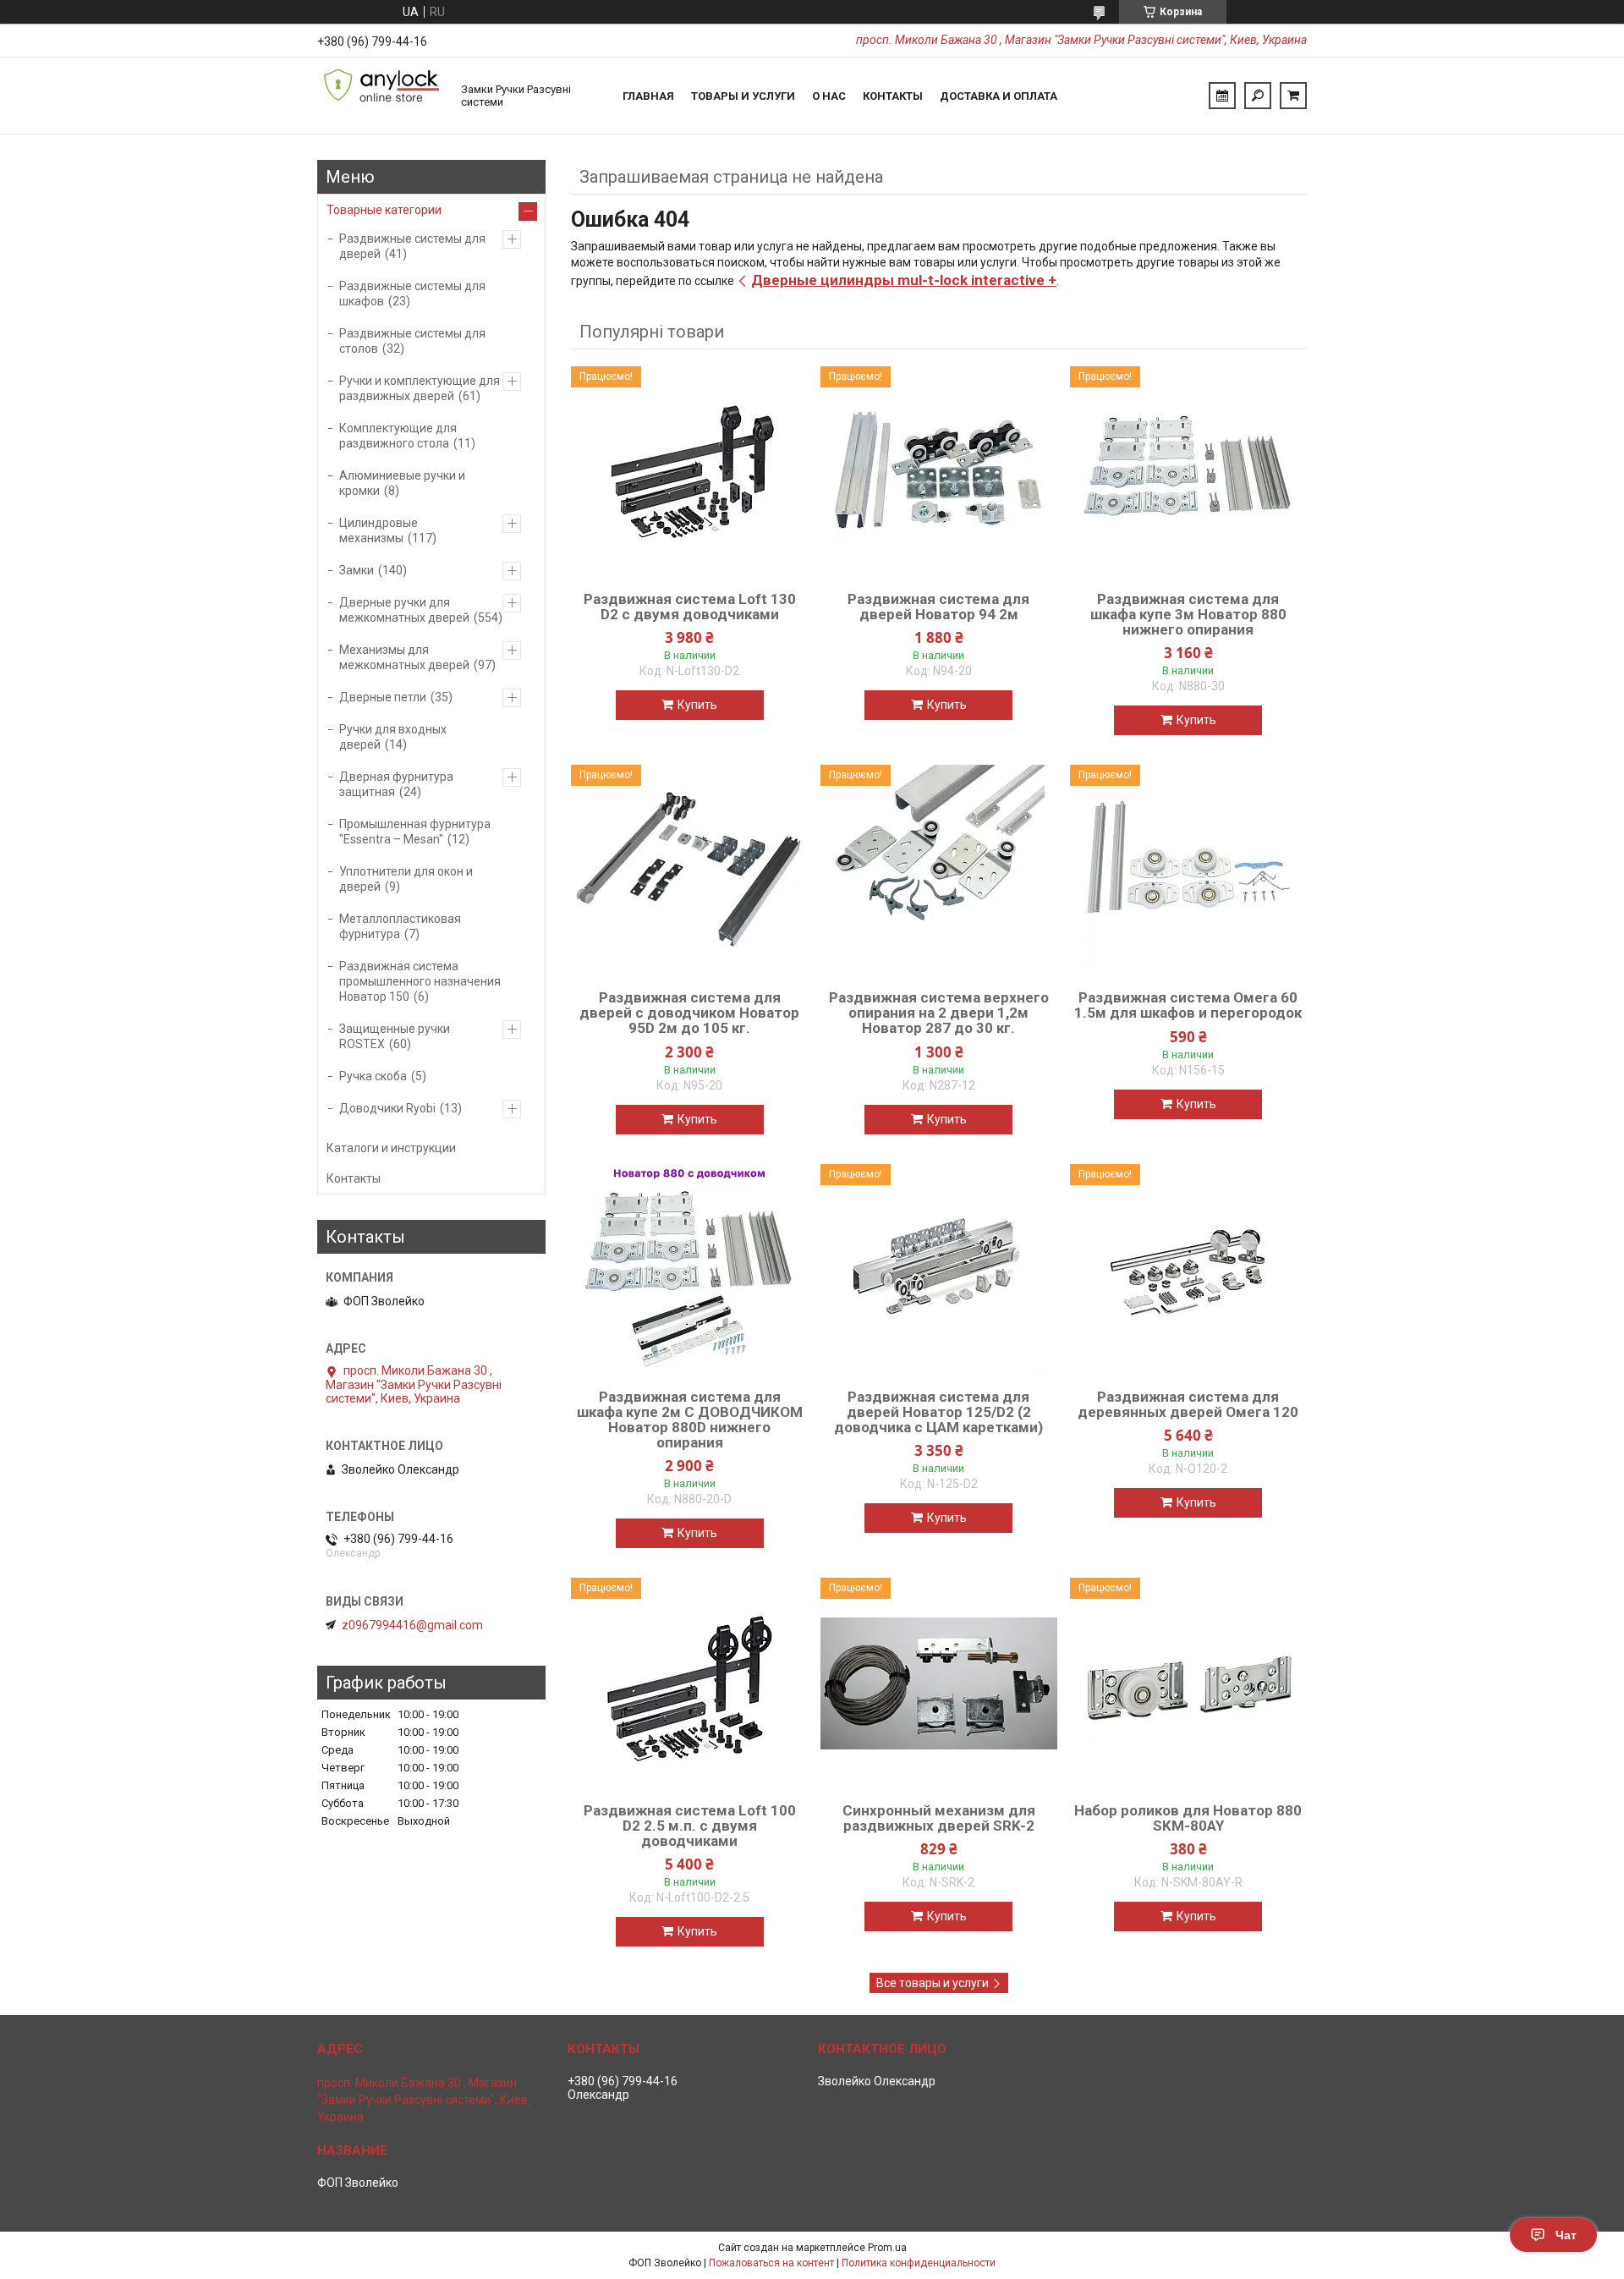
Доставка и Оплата (999, 96)
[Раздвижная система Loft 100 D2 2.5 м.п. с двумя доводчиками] (689, 1683)
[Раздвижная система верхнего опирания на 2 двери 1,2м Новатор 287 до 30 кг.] (939, 870)
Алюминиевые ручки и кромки (402, 483)
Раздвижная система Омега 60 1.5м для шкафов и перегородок (1188, 1005)
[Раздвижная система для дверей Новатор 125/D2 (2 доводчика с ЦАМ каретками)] (939, 1270)
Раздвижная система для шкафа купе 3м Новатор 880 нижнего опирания (1188, 614)
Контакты (893, 96)
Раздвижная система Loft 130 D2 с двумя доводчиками (690, 607)
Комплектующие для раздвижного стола (398, 436)
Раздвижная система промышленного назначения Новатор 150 (420, 981)
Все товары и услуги (933, 1983)
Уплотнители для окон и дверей (406, 879)
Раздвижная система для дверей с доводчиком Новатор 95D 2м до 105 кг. (689, 1013)
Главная (648, 96)
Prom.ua (887, 2248)
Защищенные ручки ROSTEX (395, 1036)
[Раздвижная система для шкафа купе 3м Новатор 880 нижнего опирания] (1188, 472)
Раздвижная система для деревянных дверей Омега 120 (1188, 1404)
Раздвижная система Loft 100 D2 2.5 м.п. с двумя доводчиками (690, 1826)
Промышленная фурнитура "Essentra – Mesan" (415, 832)
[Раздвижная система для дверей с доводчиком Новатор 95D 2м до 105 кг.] (689, 870)
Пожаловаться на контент (771, 2263)
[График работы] (1222, 96)
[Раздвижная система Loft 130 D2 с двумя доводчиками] (689, 472)
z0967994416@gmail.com (412, 1625)
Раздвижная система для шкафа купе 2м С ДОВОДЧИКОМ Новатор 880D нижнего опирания (690, 1420)
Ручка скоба (373, 1076)
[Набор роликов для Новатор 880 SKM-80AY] (1188, 1683)
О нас (829, 96)
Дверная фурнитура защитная (396, 784)
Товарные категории (384, 210)
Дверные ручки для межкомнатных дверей (404, 610)
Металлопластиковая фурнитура (400, 926)
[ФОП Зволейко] (381, 96)
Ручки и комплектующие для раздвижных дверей (420, 388)
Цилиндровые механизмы (379, 530)
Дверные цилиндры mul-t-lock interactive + (904, 280)
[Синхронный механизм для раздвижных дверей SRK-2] (939, 1683)
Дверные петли (383, 697)
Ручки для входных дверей (393, 737)
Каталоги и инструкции (391, 1148)
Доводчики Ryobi (387, 1108)
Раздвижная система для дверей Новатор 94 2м (938, 607)
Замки (357, 570)
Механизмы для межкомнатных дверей (404, 657)
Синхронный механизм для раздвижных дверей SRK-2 (939, 1818)
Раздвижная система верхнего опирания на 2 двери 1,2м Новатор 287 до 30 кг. (939, 1013)
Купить (697, 705)
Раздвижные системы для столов (412, 341)
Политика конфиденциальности (919, 2263)
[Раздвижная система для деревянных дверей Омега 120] (1188, 1270)
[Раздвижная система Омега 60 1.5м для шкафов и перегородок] (1188, 870)
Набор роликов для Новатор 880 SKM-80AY (1188, 1818)
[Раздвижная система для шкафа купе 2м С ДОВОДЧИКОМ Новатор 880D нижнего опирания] (689, 1270)
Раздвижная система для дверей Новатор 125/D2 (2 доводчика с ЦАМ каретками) (938, 1412)
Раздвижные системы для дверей (412, 246)
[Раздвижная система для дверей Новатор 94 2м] (939, 472)
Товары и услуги (743, 96)
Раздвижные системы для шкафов (412, 294)
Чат (1566, 2235)
